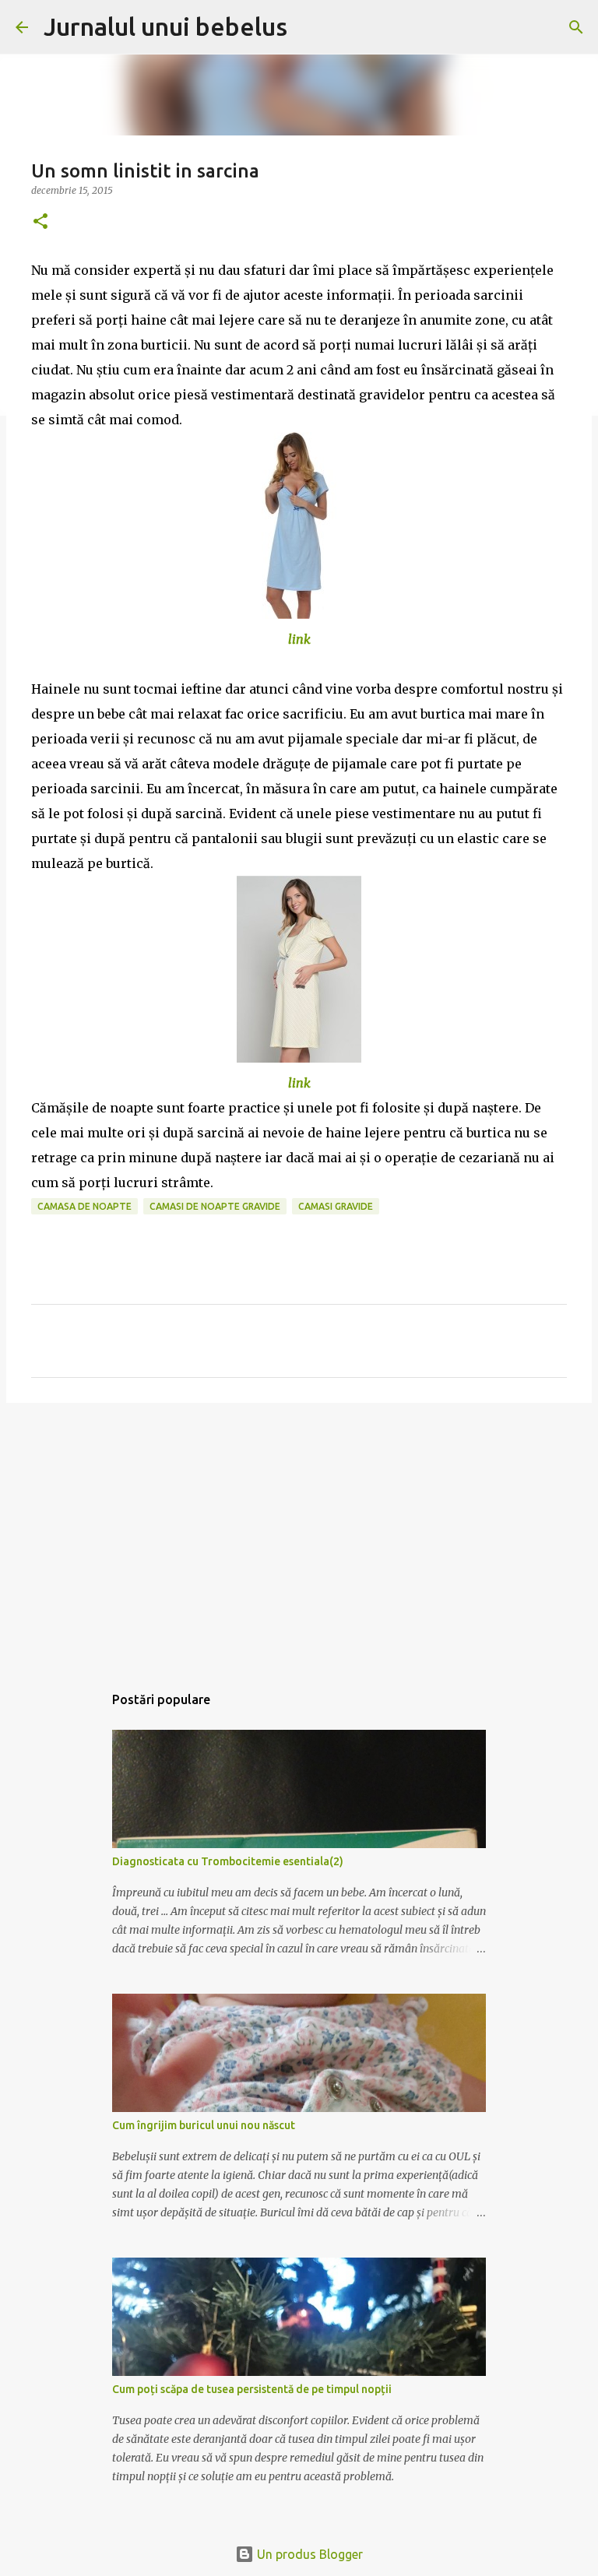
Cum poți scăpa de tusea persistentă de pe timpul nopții (252, 2389)
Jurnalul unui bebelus (165, 26)
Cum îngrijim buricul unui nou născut (204, 2125)
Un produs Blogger (308, 2554)
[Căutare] (309, 27)
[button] (40, 222)
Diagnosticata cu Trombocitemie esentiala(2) (228, 1861)
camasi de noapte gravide (215, 1206)
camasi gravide (336, 1206)
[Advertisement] (299, 1535)
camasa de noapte (84, 1206)
